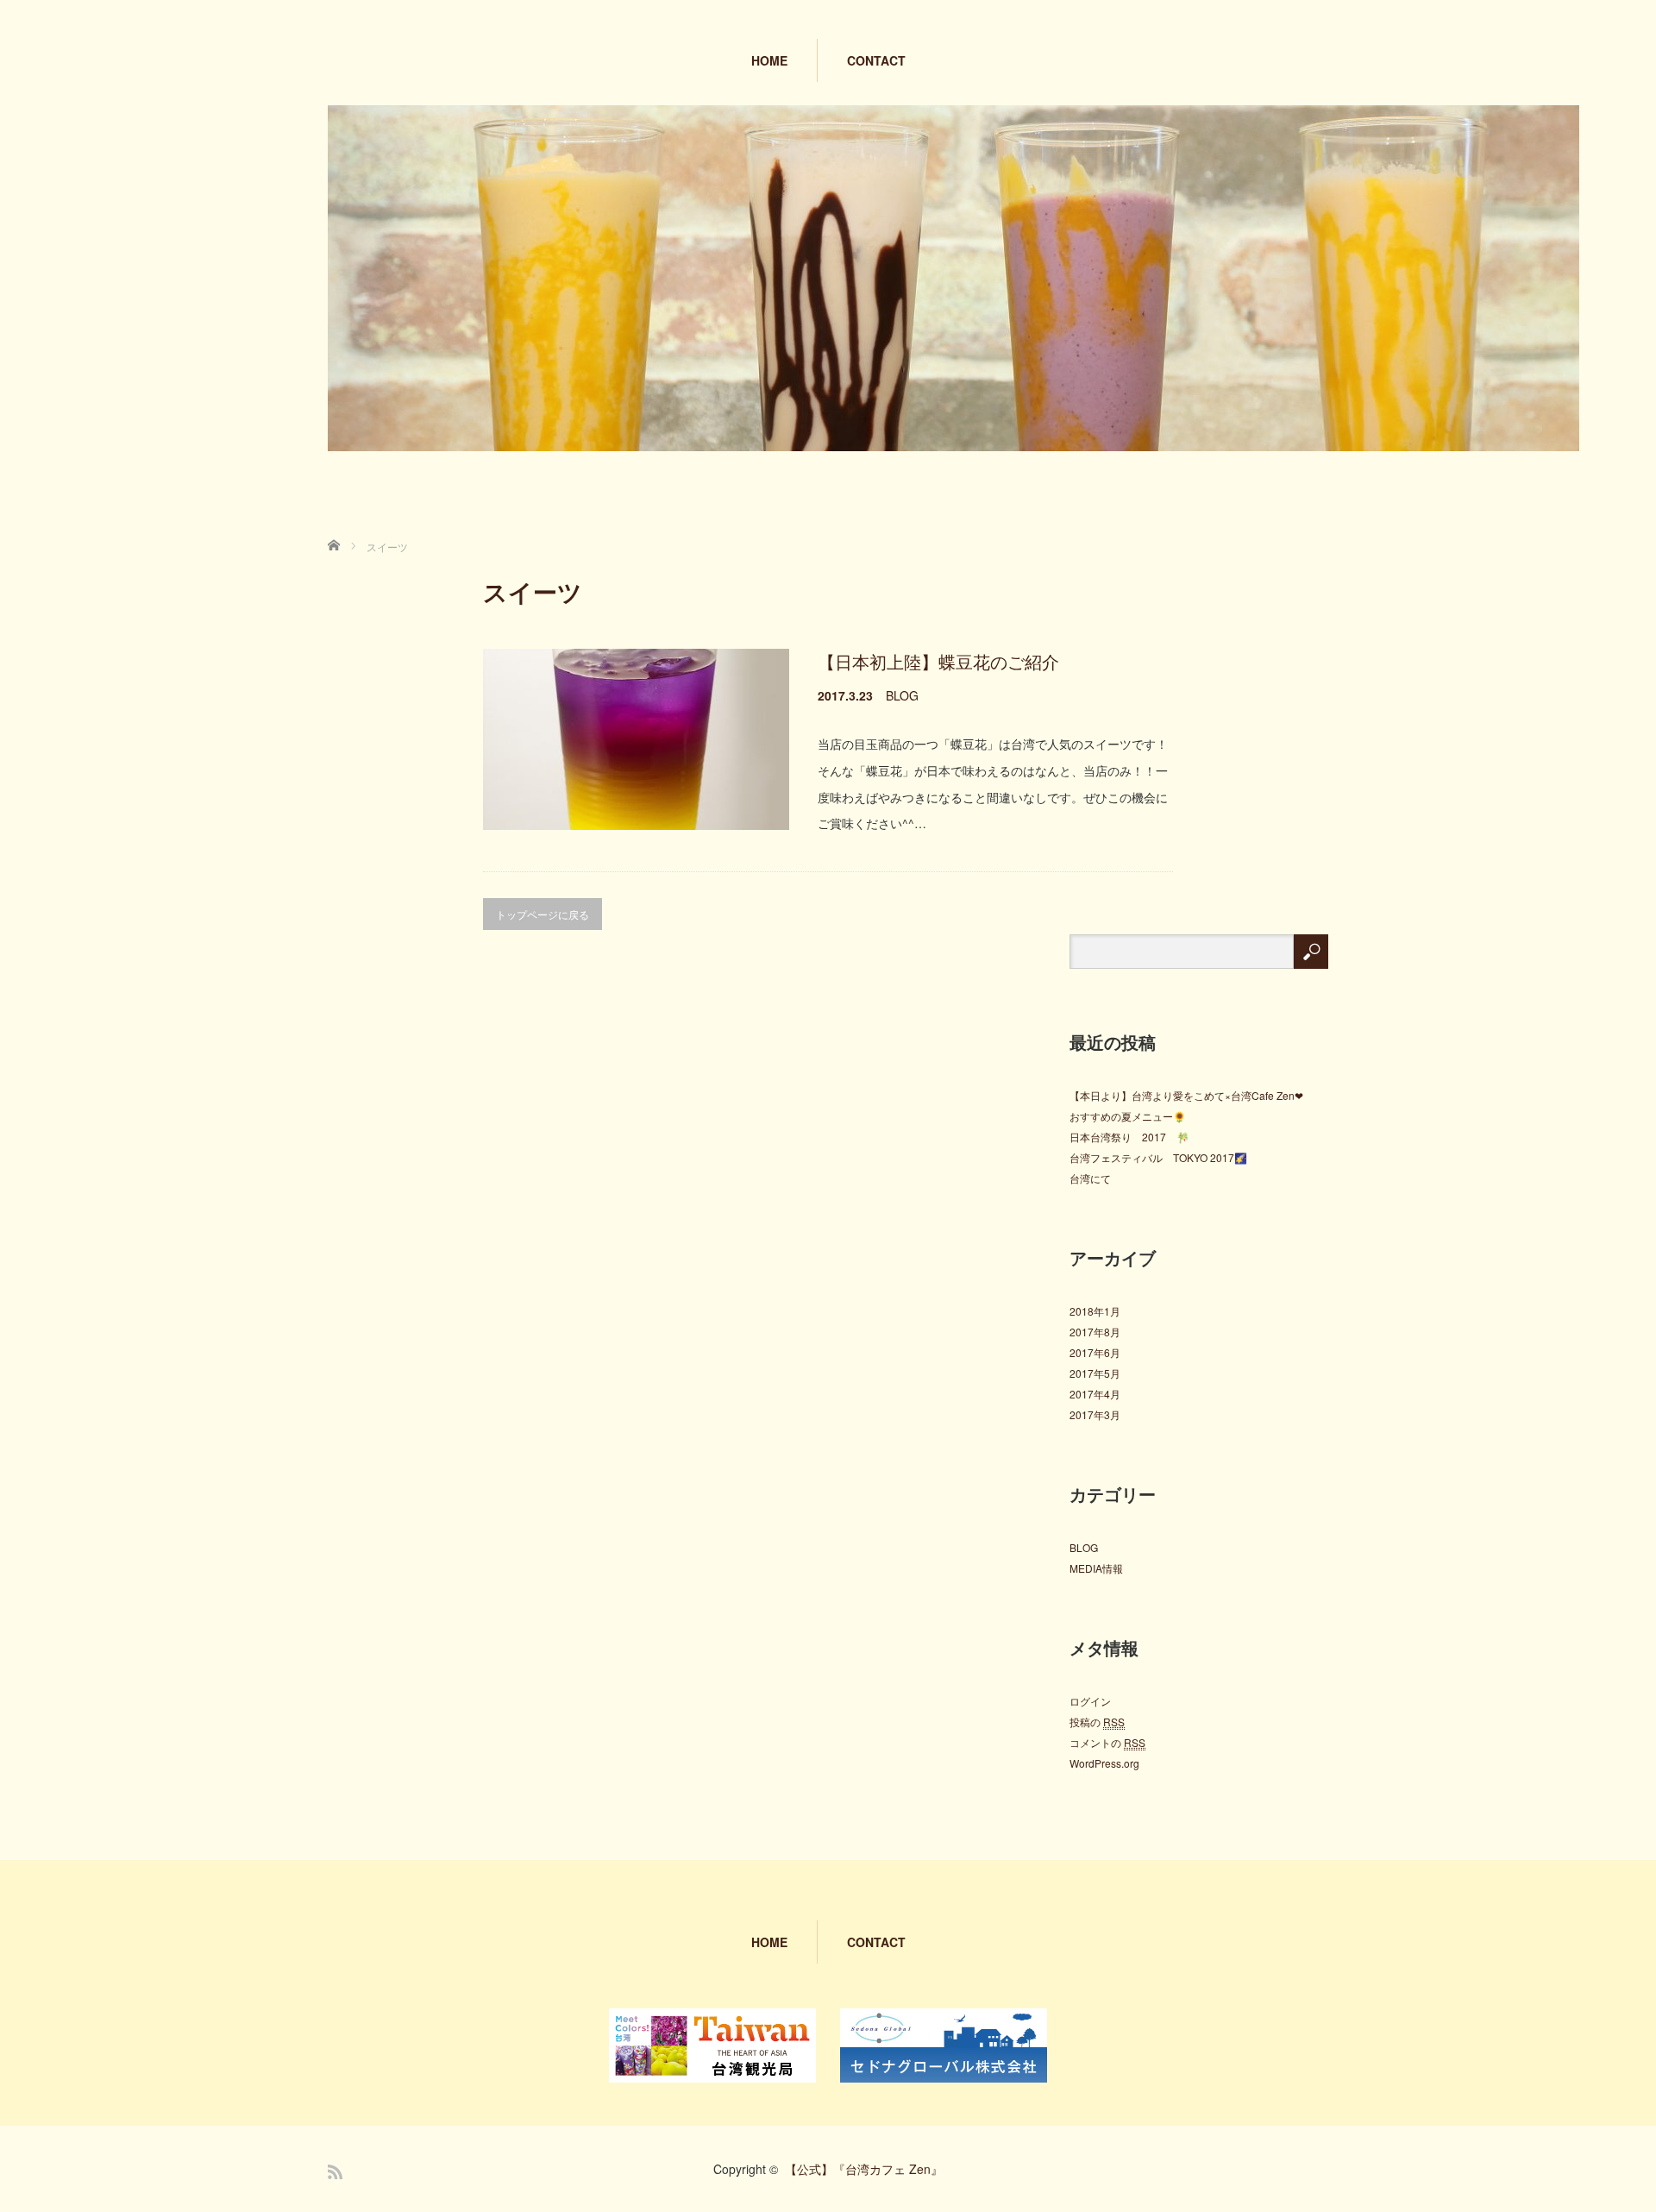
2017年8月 (1095, 1332)
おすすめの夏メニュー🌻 (1128, 1116)
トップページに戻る (543, 914)
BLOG (902, 695)
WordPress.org (1104, 1763)
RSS (335, 2172)
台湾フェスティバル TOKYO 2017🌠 (1158, 1157)
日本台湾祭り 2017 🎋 (1129, 1137)
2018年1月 (1095, 1311)
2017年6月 (1095, 1352)
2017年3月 (1095, 1414)
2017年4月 (1095, 1394)
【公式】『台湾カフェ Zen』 (864, 2169)
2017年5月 (1095, 1373)
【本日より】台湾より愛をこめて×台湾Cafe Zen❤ (1186, 1095)
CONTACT (876, 60)
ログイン (1090, 1701)
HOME (769, 60)
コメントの (1107, 1742)
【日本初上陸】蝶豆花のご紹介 (938, 661)
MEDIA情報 (1096, 1568)
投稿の (1097, 1722)
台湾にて (1090, 1178)
